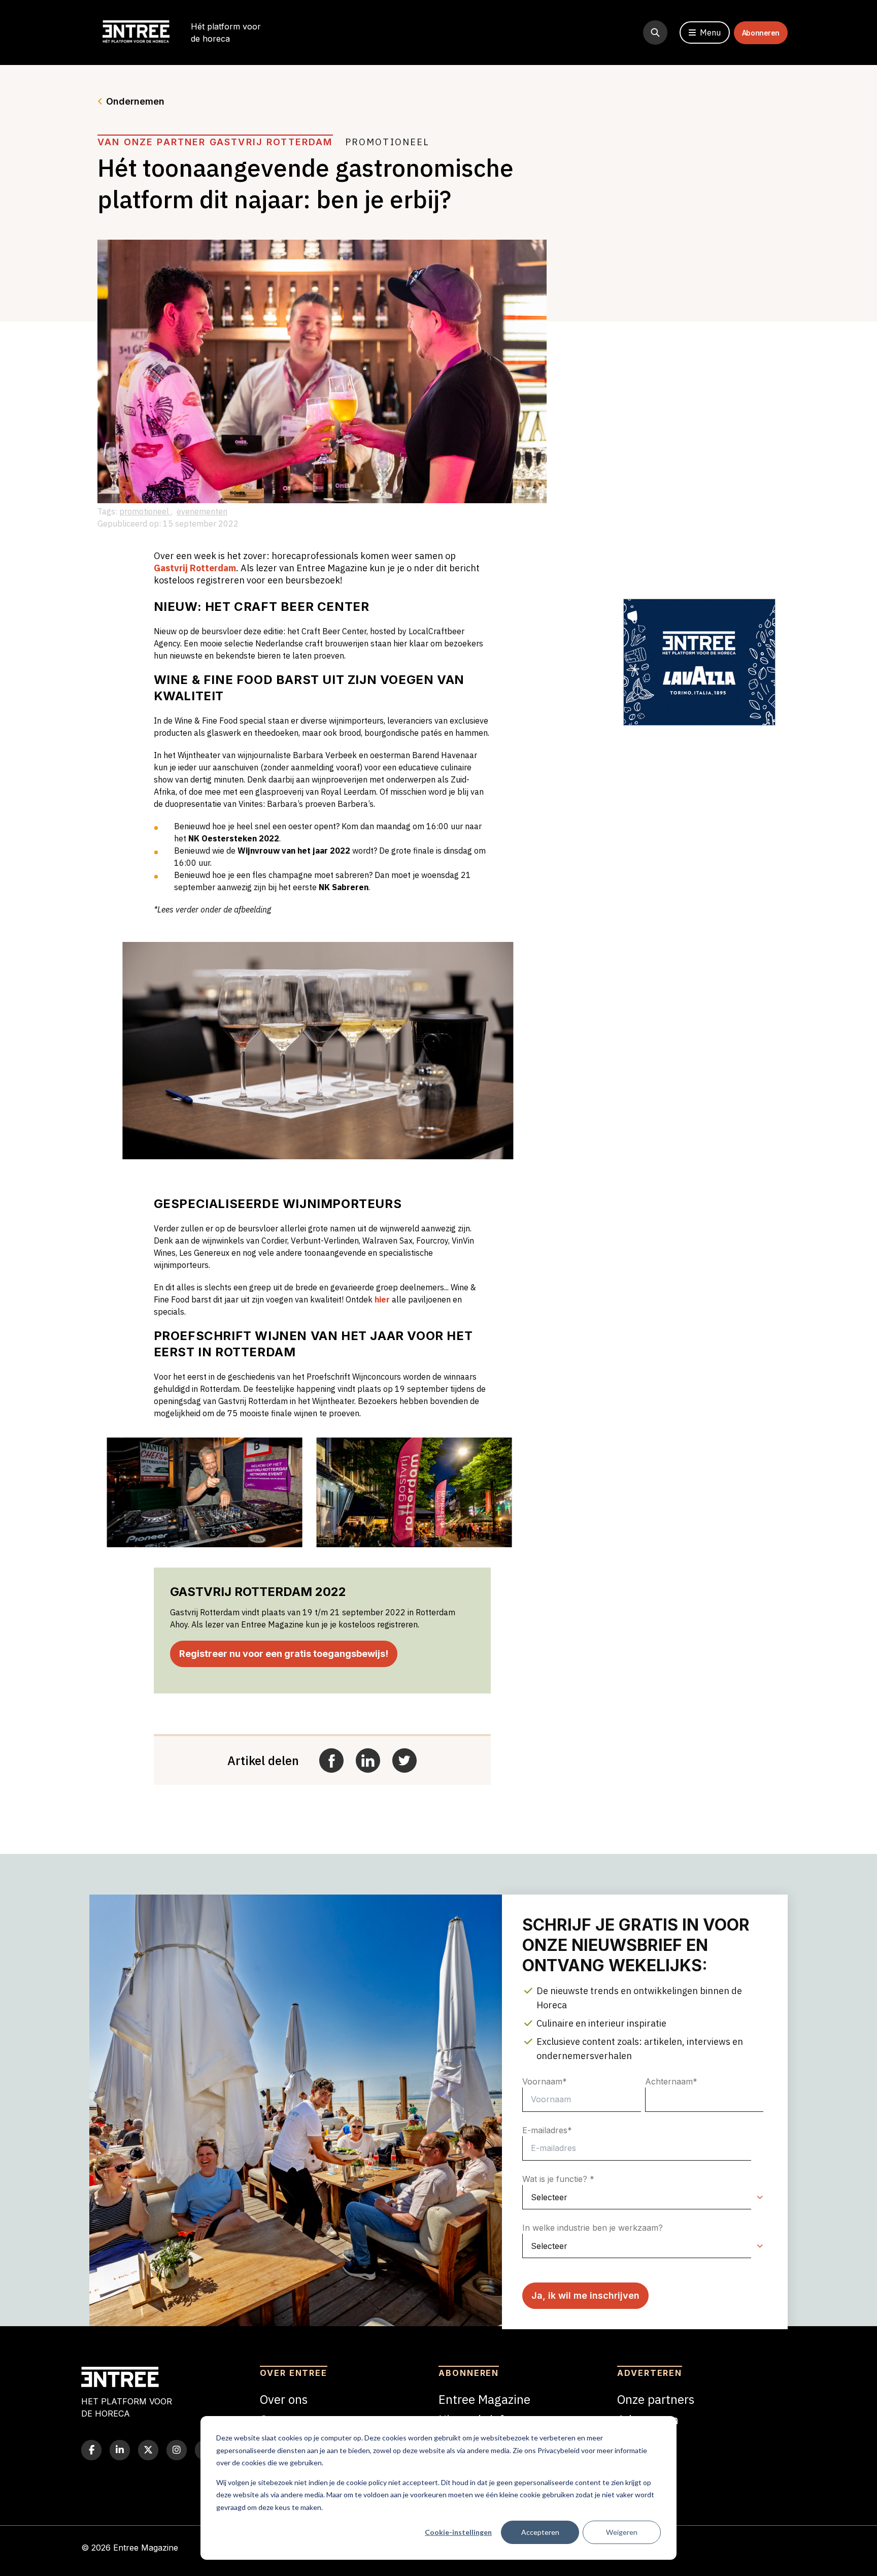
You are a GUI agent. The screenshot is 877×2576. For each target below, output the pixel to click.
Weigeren (622, 2532)
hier (382, 1299)
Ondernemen (135, 101)
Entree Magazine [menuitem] (484, 2399)
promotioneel (145, 511)
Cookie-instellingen (458, 2532)
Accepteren (540, 2532)
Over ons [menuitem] (284, 2399)
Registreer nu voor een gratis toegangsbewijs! (284, 1654)
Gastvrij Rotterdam (195, 568)
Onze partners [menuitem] (656, 2399)
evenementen (202, 511)
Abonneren (761, 33)
